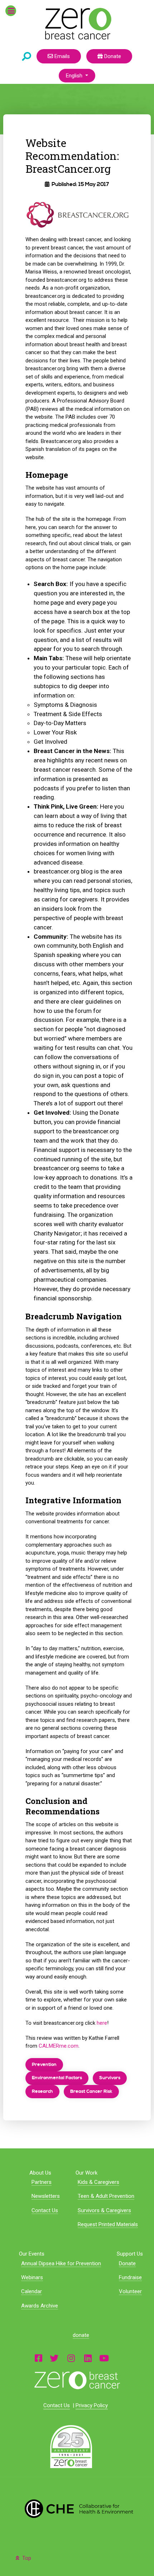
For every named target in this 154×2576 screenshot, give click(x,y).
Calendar (32, 2291)
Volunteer (130, 2291)
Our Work (86, 2173)
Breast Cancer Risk (91, 2091)
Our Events (32, 2254)
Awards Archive (40, 2306)
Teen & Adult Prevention (106, 2196)
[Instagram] (71, 2358)
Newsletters (46, 2196)
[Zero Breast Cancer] (77, 24)
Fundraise (130, 2277)
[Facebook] (38, 2358)
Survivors (110, 2078)
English (75, 76)
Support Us (130, 2254)
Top (26, 2558)
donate (81, 2335)
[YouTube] (104, 2358)
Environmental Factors (57, 2078)
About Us (40, 2173)
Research (42, 2091)
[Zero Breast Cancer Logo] (77, 2380)
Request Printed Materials (108, 2224)
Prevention (44, 2065)
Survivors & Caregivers (104, 2210)
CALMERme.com (59, 2046)
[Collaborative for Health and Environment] (77, 2508)
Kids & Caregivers (98, 2182)
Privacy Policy (92, 2405)
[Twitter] (54, 2358)
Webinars (32, 2277)
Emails (61, 56)
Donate (112, 56)
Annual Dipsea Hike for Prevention (61, 2263)
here (102, 2023)
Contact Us (45, 2210)
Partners (42, 2182)
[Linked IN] (88, 2358)
